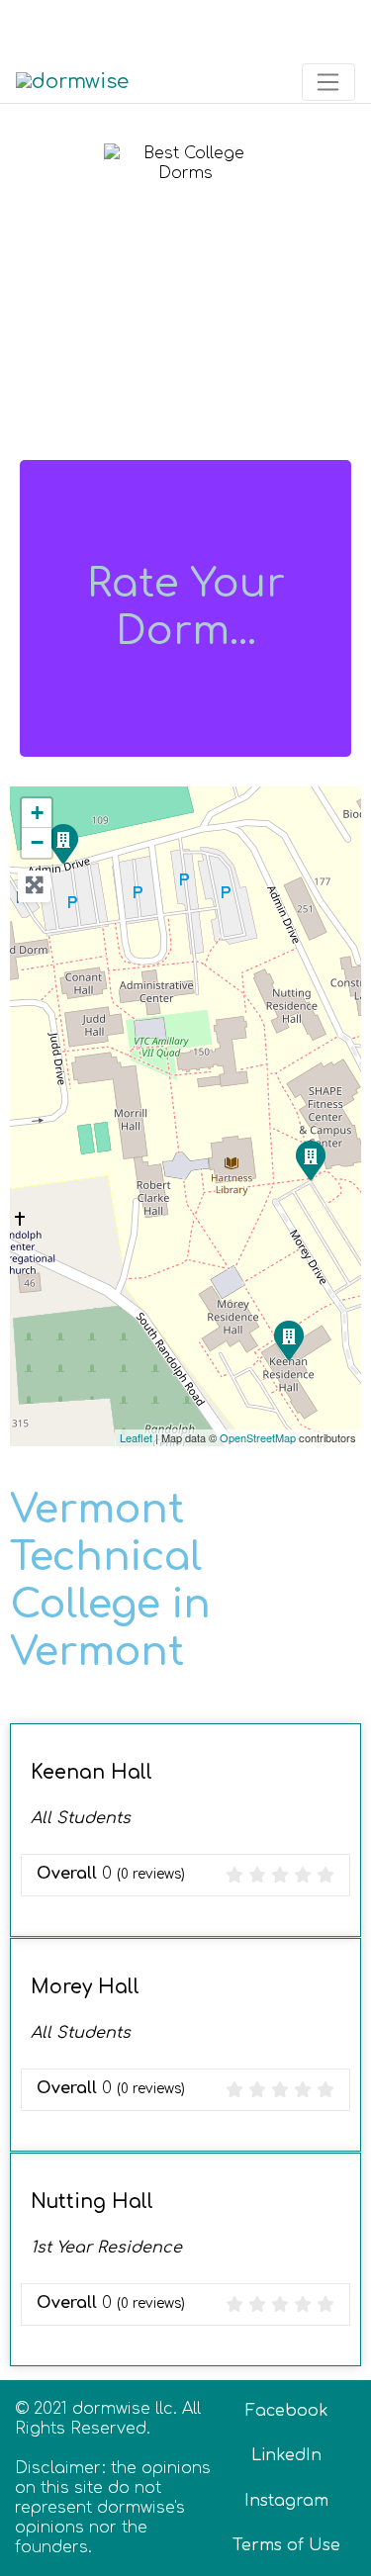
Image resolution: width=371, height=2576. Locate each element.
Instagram (286, 2501)
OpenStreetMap (258, 1437)
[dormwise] (72, 81)
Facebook (287, 2411)
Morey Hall (85, 1987)
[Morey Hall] (310, 1159)
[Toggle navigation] (43, 27)
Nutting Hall (92, 2202)
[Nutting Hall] (62, 843)
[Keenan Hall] (288, 1339)
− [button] (37, 842)
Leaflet (136, 1437)
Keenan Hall (92, 1772)
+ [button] (37, 813)
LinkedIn (286, 2455)
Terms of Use (286, 2545)
